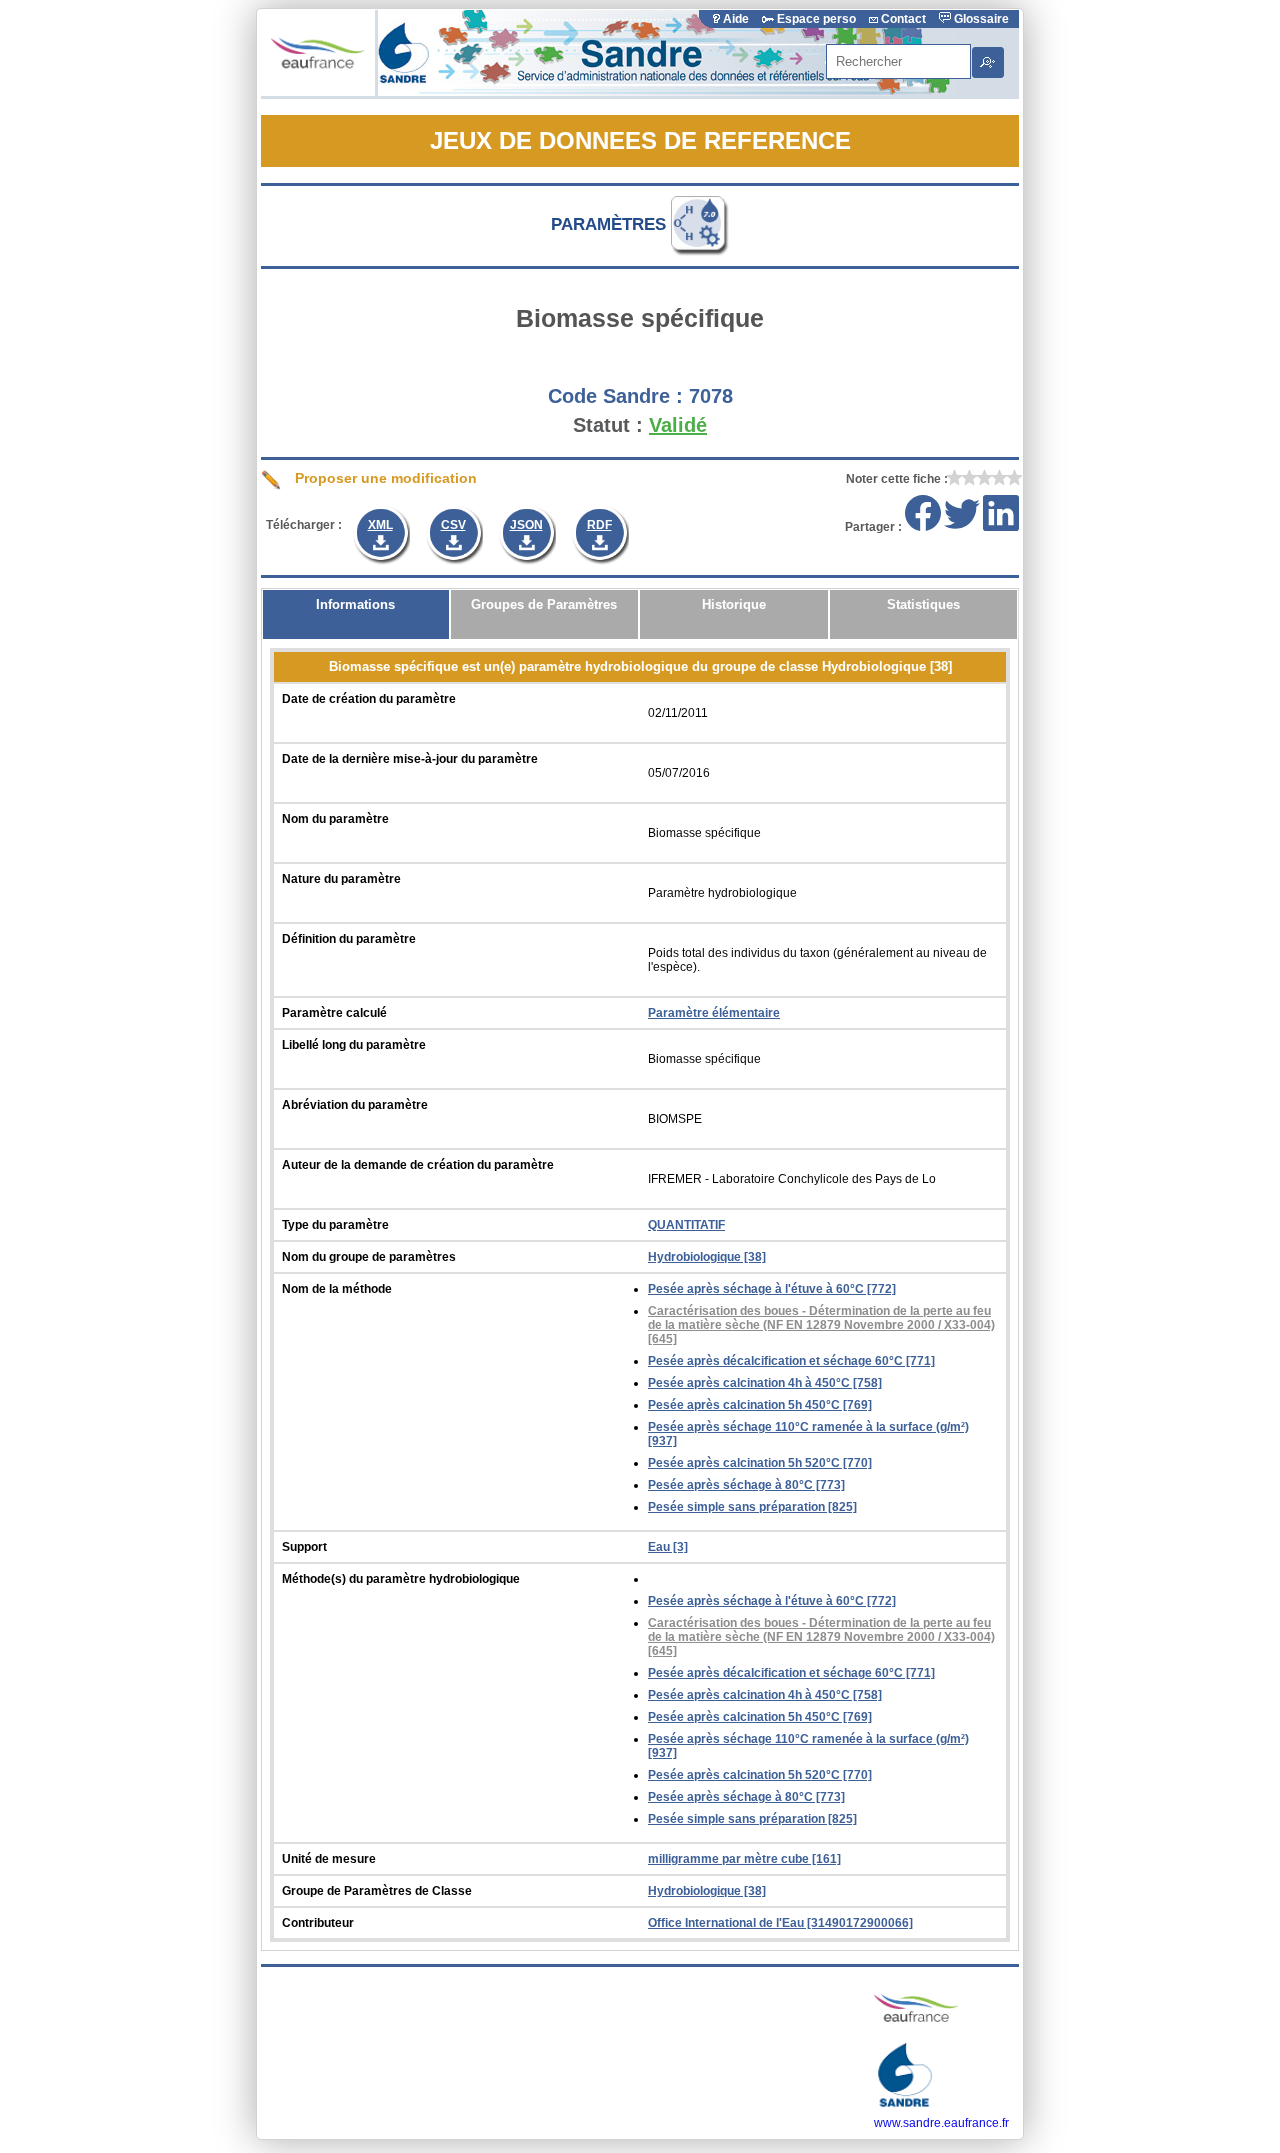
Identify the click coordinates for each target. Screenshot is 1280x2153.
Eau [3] (668, 1547)
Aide (736, 19)
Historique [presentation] (734, 604)
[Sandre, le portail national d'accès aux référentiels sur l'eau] (667, 92)
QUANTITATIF (686, 1225)
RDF (599, 525)
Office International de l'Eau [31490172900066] (780, 1923)
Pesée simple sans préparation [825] (752, 1507)
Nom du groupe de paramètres (369, 1257)
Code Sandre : (615, 396)
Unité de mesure (329, 1859)
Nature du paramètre (341, 879)
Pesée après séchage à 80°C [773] (746, 1485)
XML (380, 525)
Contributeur (318, 1923)
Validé (678, 425)
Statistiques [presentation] (923, 604)
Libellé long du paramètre (354, 1045)
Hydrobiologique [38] (707, 1257)
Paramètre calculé (334, 1013)
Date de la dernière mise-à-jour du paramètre (410, 759)
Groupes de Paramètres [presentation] (544, 604)
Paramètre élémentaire (714, 1013)
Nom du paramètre (335, 819)
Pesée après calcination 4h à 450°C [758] (765, 1383)
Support (304, 1547)
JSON (526, 525)
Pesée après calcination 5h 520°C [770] (760, 1463)
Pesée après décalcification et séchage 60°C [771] (791, 1361)
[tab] (356, 614)
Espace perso (816, 19)
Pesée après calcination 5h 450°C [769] (760, 1405)
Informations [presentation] (355, 604)
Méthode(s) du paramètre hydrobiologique (401, 1579)
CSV (453, 525)
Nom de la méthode (337, 1289)
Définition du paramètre (349, 939)
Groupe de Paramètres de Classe (377, 1891)
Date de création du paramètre (369, 699)
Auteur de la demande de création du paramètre (418, 1165)
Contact (903, 19)
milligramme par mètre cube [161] (744, 1859)
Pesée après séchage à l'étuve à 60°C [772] (772, 1289)
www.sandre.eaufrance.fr (941, 2123)
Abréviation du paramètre (355, 1105)
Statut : (608, 425)
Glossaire (980, 19)
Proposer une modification (384, 478)
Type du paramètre (335, 1225)
